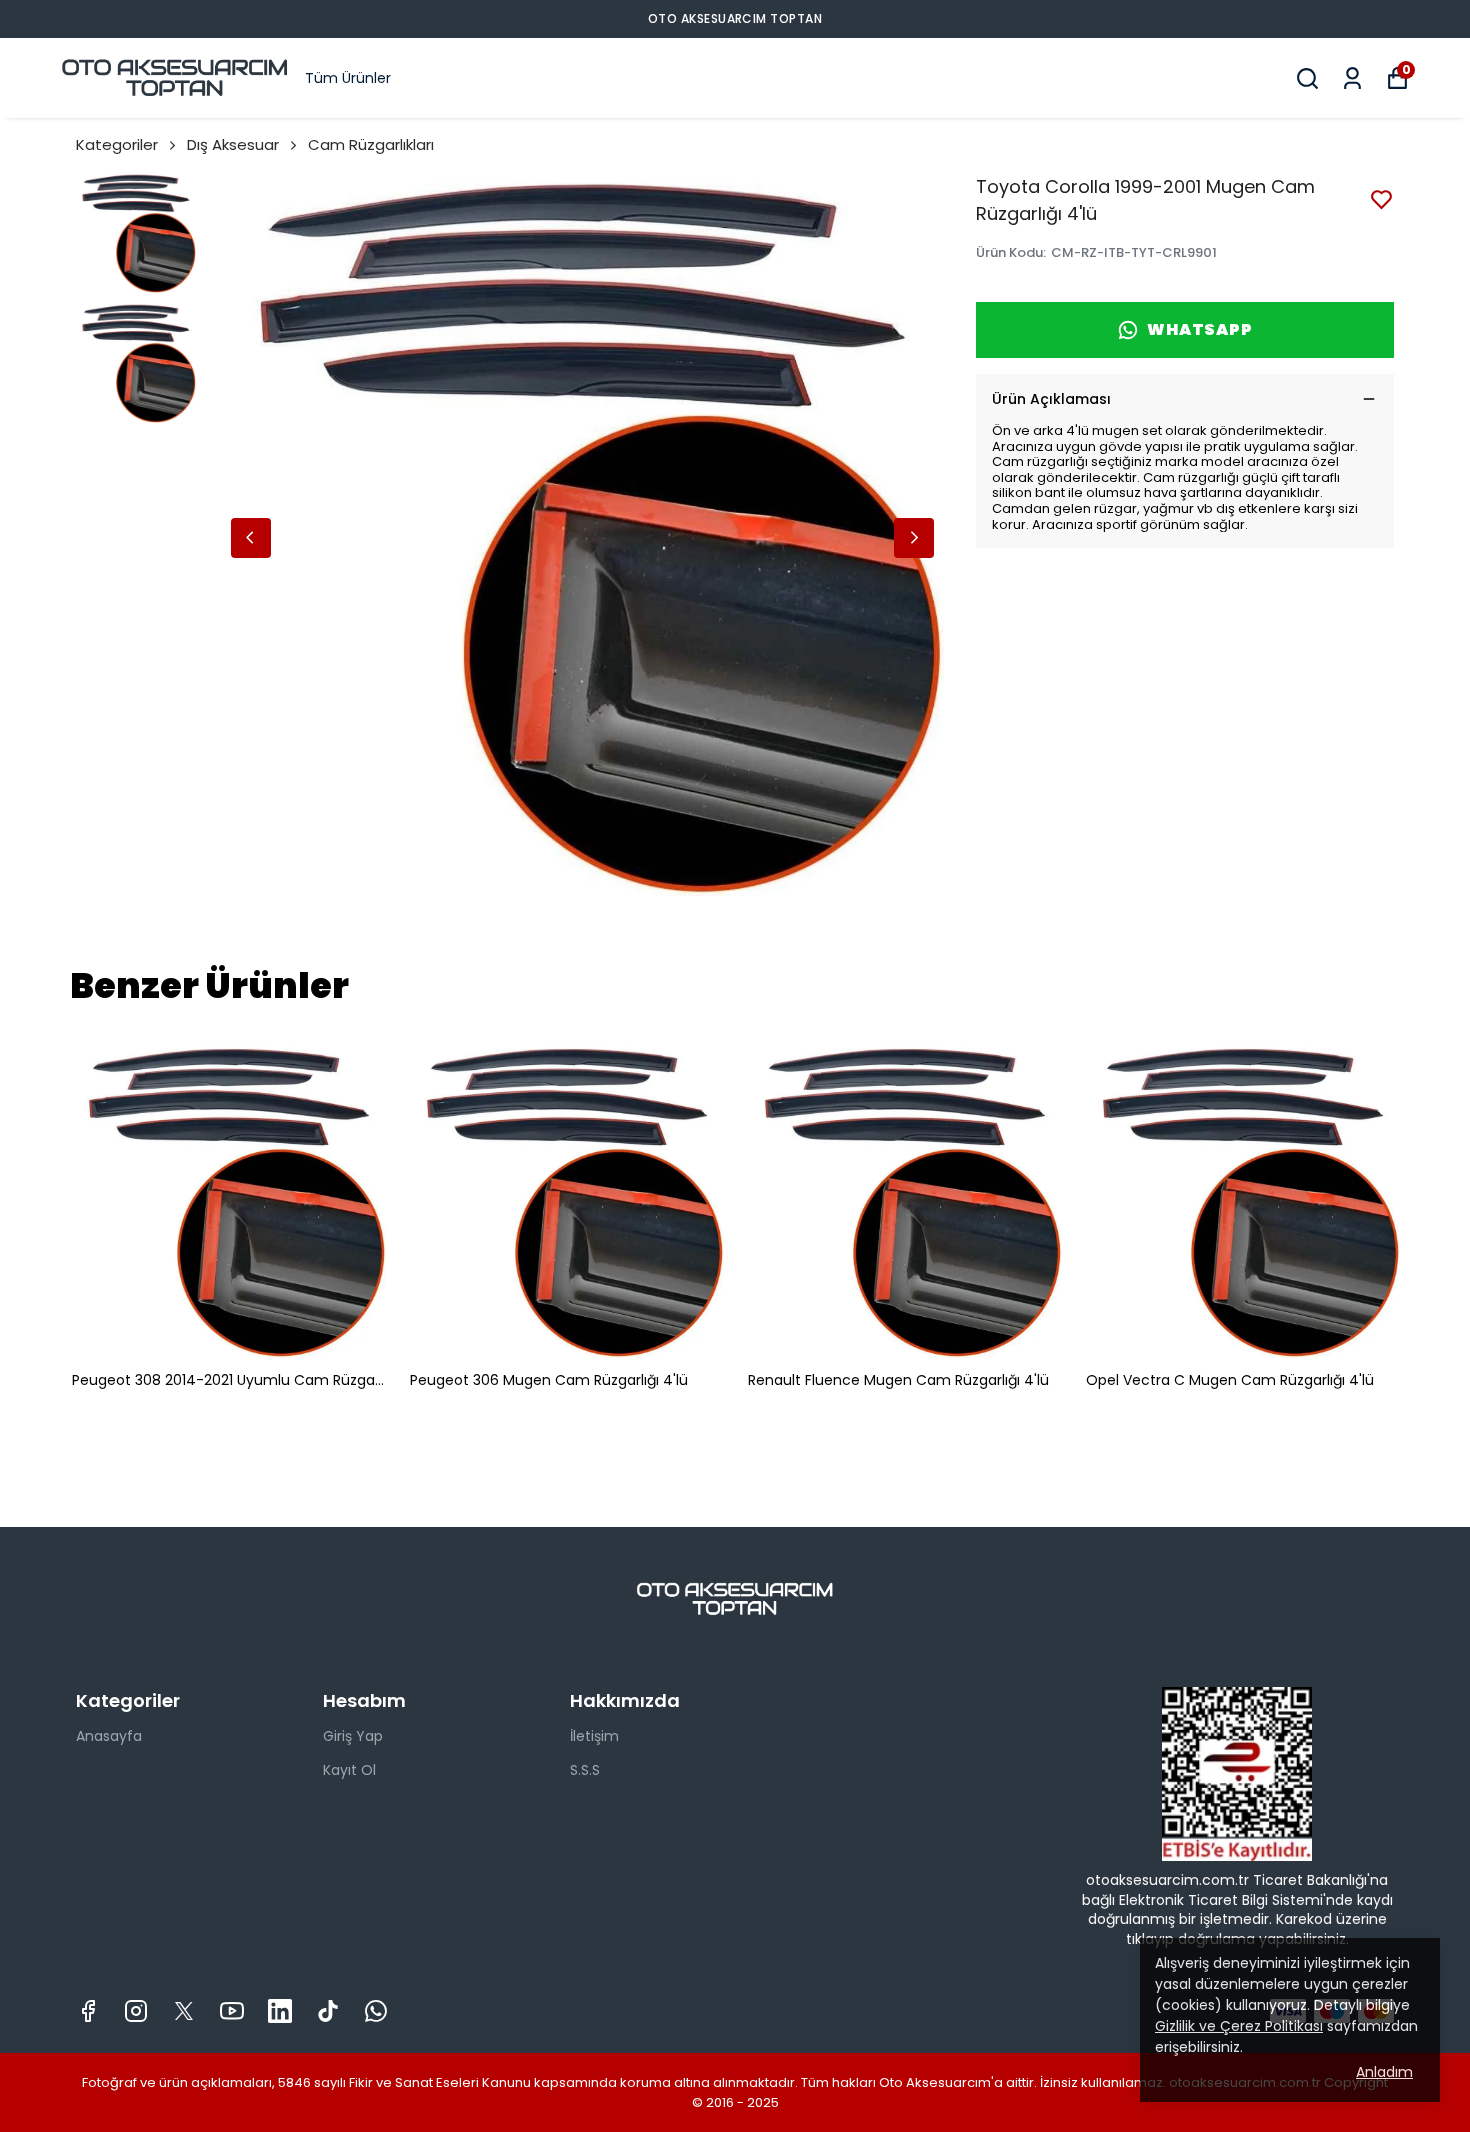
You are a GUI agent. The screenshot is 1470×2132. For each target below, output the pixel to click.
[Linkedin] (280, 2011)
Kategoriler (117, 144)
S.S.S (585, 1770)
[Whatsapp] (376, 2011)
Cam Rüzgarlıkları (371, 144)
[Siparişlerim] (1352, 78)
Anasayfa (109, 1736)
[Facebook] (88, 2011)
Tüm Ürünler (348, 78)
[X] (184, 2011)
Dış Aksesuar (233, 144)
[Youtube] (232, 2011)
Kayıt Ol (349, 1770)
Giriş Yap (353, 1736)
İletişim (594, 1736)
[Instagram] (136, 2011)
